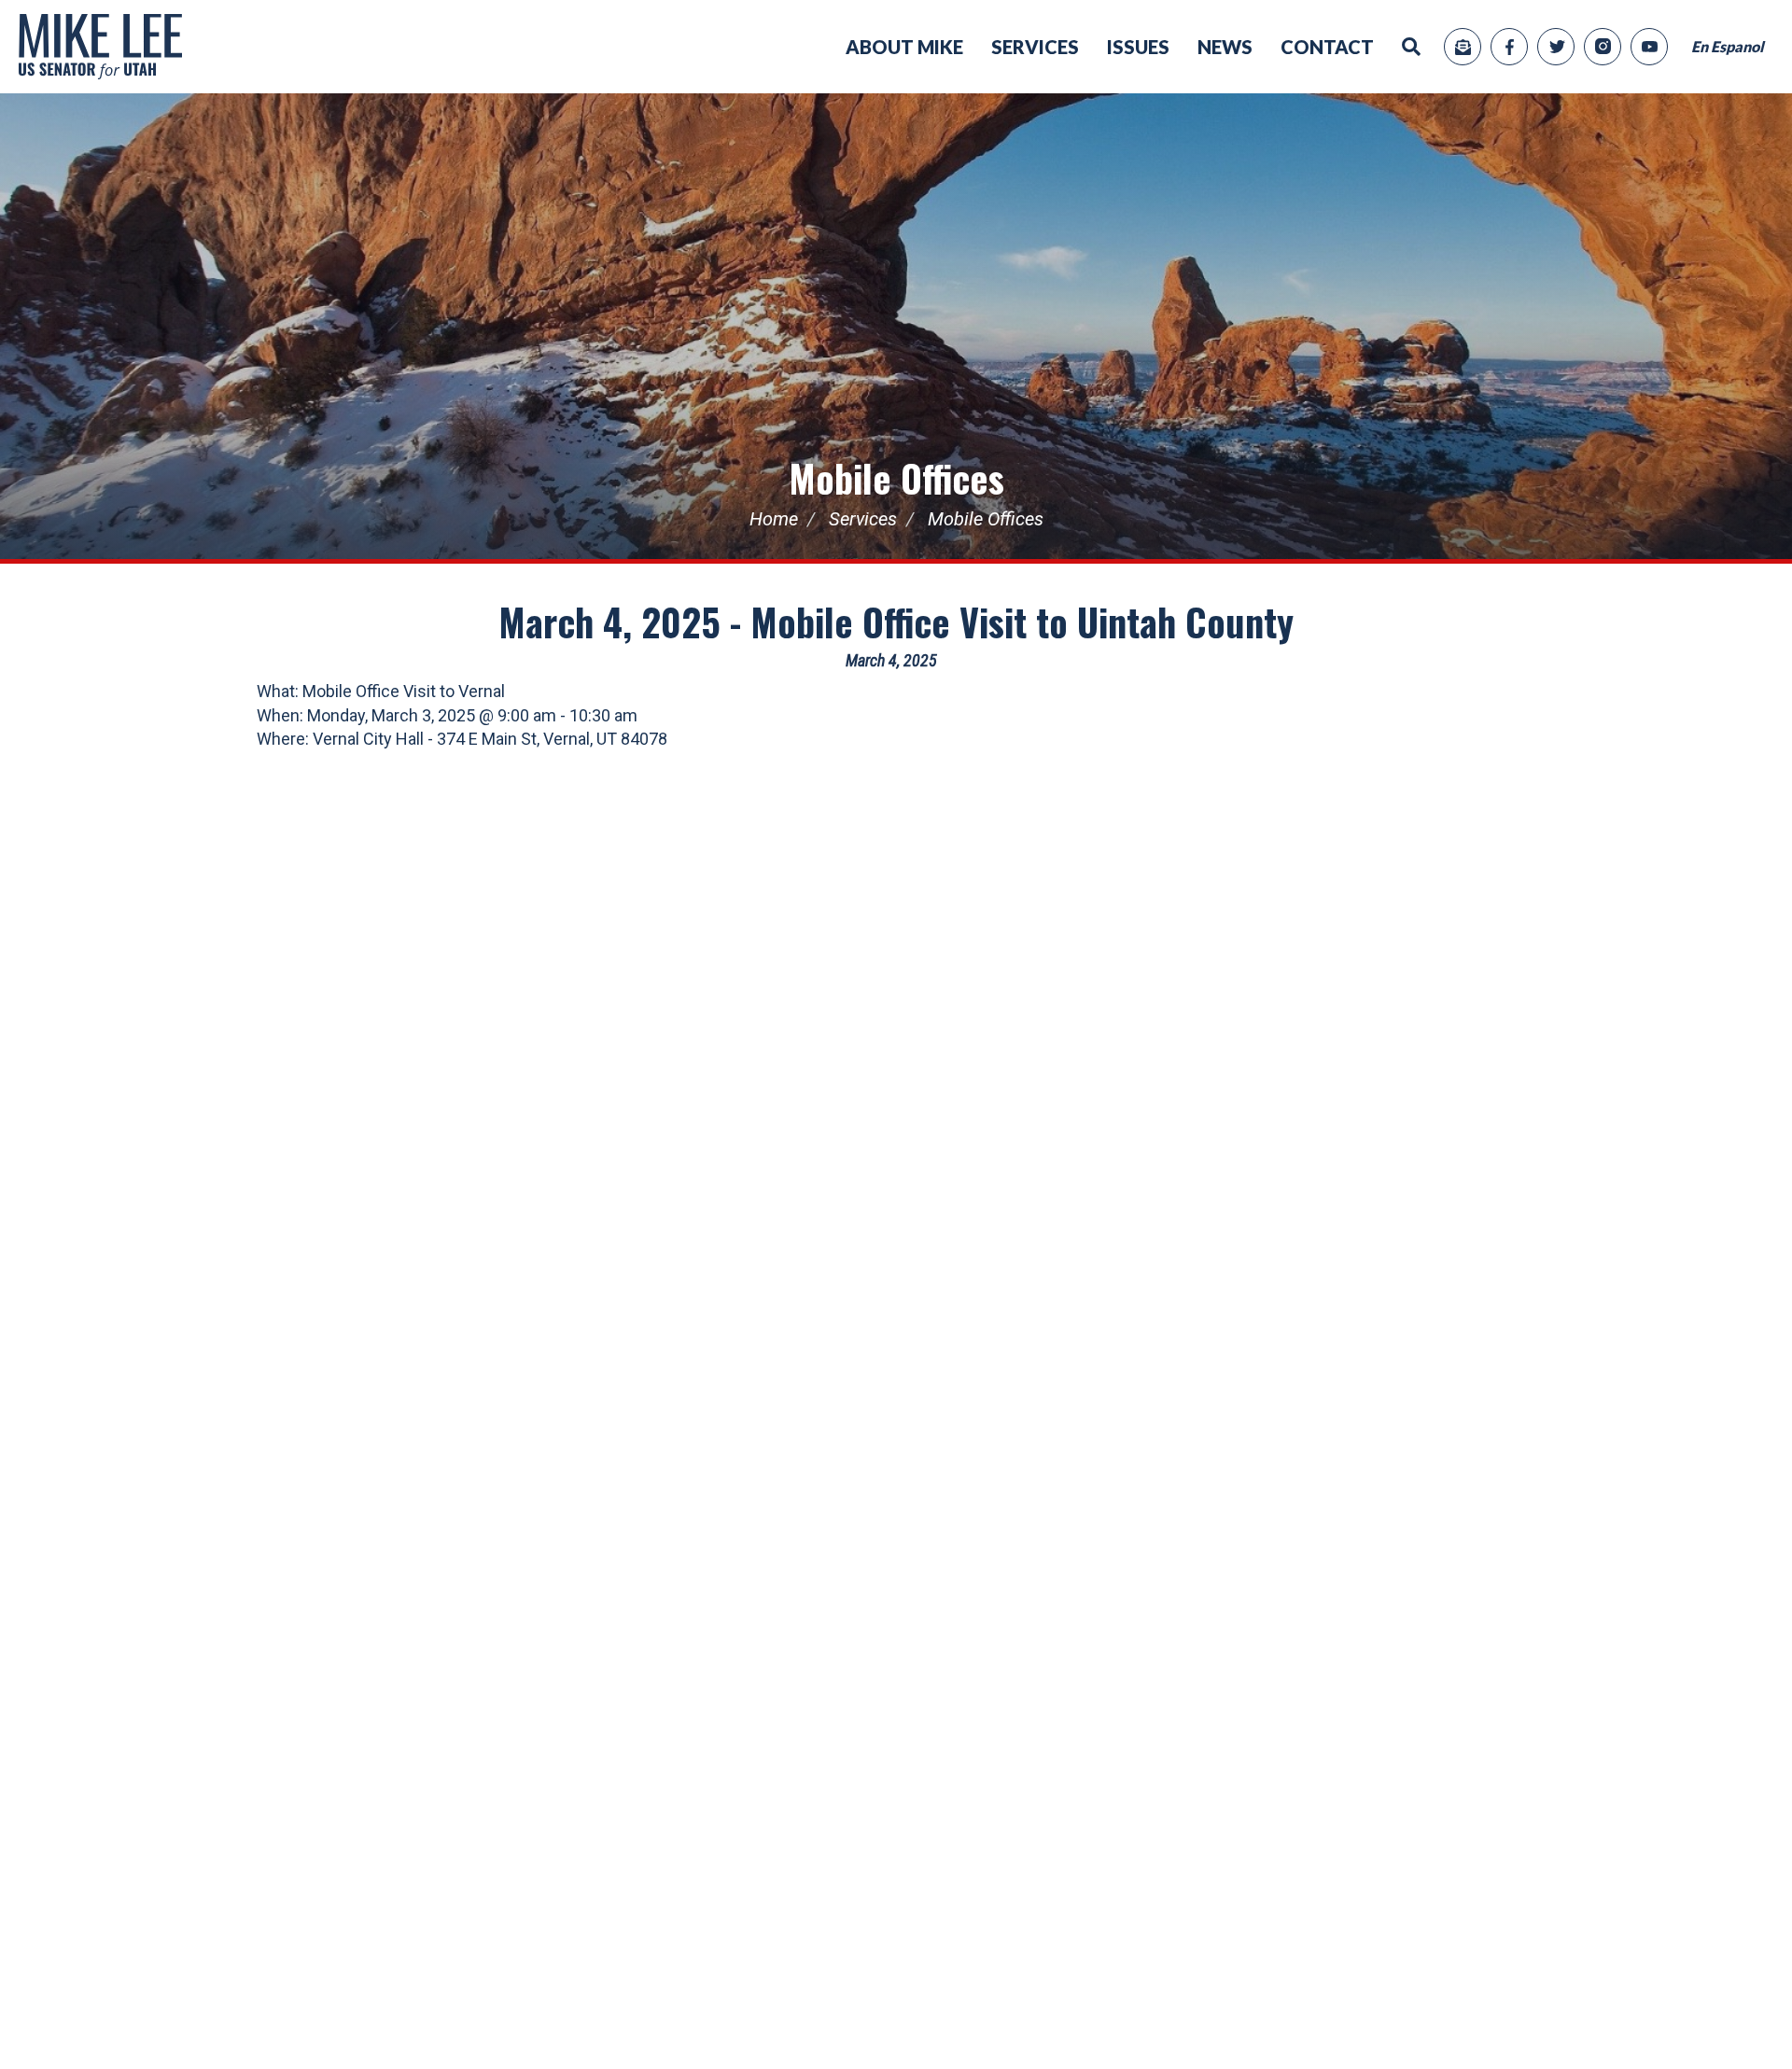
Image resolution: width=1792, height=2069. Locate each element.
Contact (1327, 47)
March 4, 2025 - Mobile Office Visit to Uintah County (896, 622)
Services (1035, 47)
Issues (1138, 47)
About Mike (904, 47)
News (1225, 47)
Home (774, 519)
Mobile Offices (896, 478)
